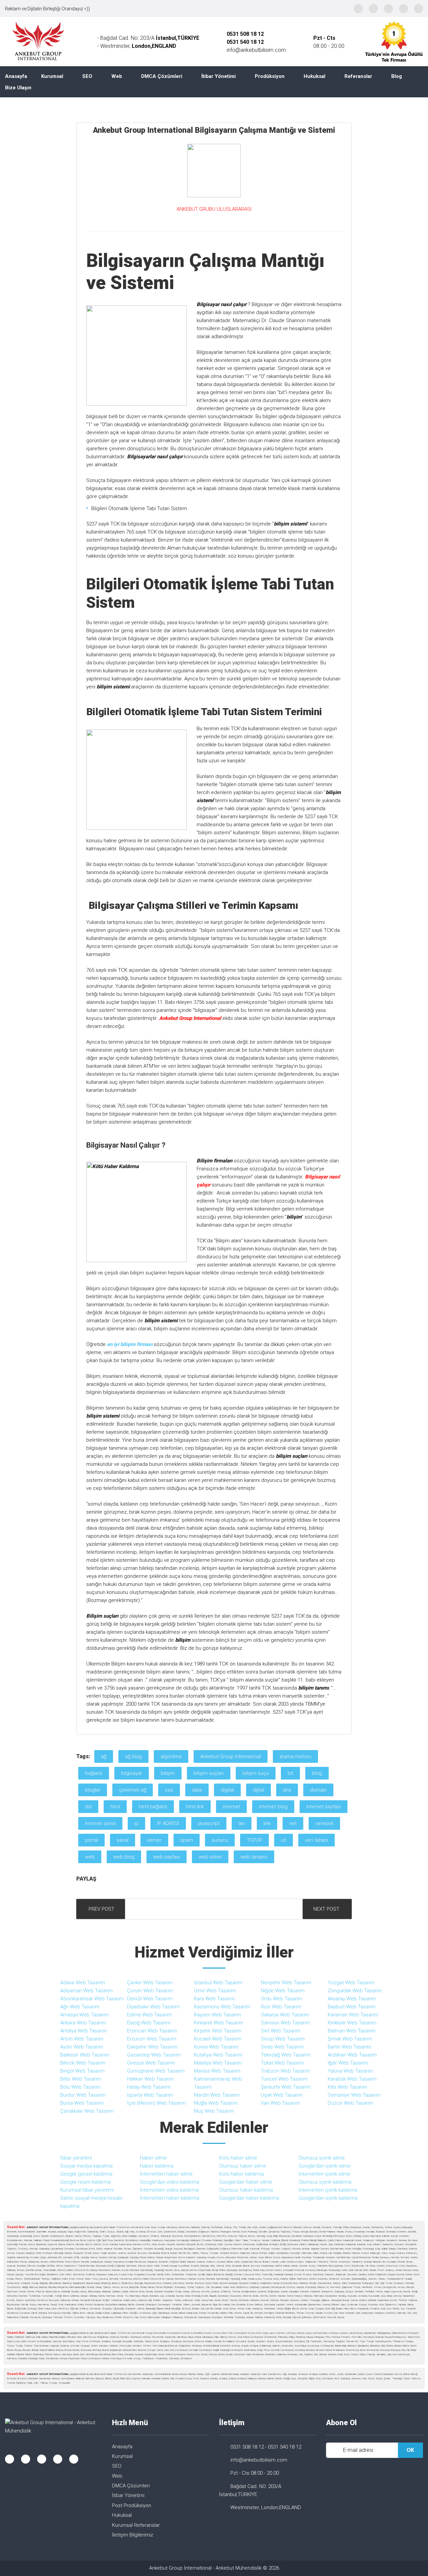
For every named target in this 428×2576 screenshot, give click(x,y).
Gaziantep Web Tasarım (154, 2055)
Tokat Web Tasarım (282, 2063)
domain (318, 1790)
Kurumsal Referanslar (136, 2525)
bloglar (93, 1790)
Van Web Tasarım (280, 2103)
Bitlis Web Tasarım (81, 2079)
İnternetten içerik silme (325, 2174)
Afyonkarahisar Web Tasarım (92, 1999)
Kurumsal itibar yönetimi (87, 2190)
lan (242, 1823)
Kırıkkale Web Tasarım (352, 2023)
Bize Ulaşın (18, 88)
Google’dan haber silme (246, 2182)
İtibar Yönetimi (219, 76)
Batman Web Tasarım (352, 2031)
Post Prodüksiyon (132, 2505)
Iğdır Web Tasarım (348, 2063)
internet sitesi (100, 1823)
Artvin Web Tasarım (82, 2039)
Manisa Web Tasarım (217, 2071)
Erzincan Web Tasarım (152, 2031)
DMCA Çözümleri (162, 76)
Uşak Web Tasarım (282, 2095)
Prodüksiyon (270, 76)
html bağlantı (153, 1807)
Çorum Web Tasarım (150, 1991)
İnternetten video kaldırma (169, 2190)
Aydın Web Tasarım (82, 2047)
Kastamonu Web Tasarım (222, 2007)
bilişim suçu (256, 1773)
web (90, 1857)
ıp (136, 1823)
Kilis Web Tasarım (347, 2087)
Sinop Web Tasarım (283, 2039)
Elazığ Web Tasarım (149, 2023)
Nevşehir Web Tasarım (286, 1983)
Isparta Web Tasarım (150, 2095)
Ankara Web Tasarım (83, 2023)
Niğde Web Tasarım (283, 1991)
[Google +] (403, 9)
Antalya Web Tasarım (84, 2031)
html (115, 1807)
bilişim (168, 1773)
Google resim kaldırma (85, 2182)
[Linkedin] (418, 9)
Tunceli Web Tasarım (284, 2079)
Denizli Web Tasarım (150, 1999)
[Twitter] (388, 9)
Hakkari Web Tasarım (150, 2079)
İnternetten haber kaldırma (170, 2198)
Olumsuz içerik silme (322, 2158)
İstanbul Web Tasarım (218, 1983)
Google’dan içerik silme (325, 2166)
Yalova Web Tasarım (350, 2071)
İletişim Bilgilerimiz (133, 2535)
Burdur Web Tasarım (83, 2095)
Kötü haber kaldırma (241, 2174)
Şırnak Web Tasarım (350, 2039)
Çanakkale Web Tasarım (87, 2111)
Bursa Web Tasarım (82, 2103)
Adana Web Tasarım (83, 1983)
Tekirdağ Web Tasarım (286, 2055)
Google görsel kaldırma (86, 2174)
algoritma (171, 1756)
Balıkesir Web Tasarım (85, 2055)
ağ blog (133, 1756)
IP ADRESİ (168, 1823)
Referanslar (358, 76)
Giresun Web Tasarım (151, 2063)
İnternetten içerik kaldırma (328, 2190)
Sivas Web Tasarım (282, 2047)
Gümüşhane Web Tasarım (156, 2071)
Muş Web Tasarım (214, 2111)
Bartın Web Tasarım (349, 2047)
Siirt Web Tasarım (281, 2031)
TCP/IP (254, 1840)
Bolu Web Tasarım (80, 2087)
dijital (258, 1790)
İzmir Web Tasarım (215, 1991)
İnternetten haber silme (166, 2174)
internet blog (273, 1807)
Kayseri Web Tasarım (218, 2015)
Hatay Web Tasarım (149, 2087)
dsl (88, 1807)
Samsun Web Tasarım (285, 2023)
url (284, 1840)
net (293, 1823)
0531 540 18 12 (285, 2447)
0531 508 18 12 (245, 34)
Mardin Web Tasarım (217, 2095)
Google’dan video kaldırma (169, 2182)
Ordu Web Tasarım (282, 1999)
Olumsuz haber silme (243, 2166)
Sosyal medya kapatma (86, 2166)
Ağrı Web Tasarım (80, 2007)
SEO (87, 76)
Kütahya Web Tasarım (218, 2055)
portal (91, 1840)
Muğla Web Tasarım (216, 2103)
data (197, 1790)
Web (117, 76)
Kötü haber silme (238, 2158)
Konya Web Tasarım (216, 2047)
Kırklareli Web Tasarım (219, 2023)
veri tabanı (316, 1840)
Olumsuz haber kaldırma (246, 2190)
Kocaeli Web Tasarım (218, 2039)
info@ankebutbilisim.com (256, 50)
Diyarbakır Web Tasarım (153, 2007)
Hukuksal (314, 76)
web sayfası (167, 1857)
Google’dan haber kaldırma (249, 2198)
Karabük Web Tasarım (352, 2079)
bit (290, 1773)
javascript (209, 1823)
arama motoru (295, 1756)
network (324, 1823)
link (267, 1823)
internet (231, 1807)
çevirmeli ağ (133, 1790)
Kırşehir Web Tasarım (218, 2031)
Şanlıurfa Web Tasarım (286, 2087)
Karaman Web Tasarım (353, 2015)
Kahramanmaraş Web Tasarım (218, 2083)
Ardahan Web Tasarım (352, 2055)
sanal (123, 1840)
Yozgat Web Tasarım (351, 1983)
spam (187, 1840)
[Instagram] (373, 9)
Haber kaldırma (157, 2166)
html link (195, 1807)
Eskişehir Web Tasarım (152, 2047)
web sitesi (210, 1857)
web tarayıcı (254, 1857)
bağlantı (94, 1773)
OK (410, 2450)
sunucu (220, 1840)
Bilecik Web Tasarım (83, 2063)
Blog (397, 76)
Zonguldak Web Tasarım (355, 1991)
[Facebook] (358, 9)
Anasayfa (16, 76)
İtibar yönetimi (76, 2158)
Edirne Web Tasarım (149, 2015)
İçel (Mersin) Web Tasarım (156, 2103)
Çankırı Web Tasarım (150, 1983)
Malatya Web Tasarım (218, 2063)
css (169, 1790)
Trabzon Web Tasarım (285, 2071)
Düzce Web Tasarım (350, 2103)
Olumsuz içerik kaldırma (325, 2182)
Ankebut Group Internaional (231, 1756)
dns (287, 1790)
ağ (104, 1756)
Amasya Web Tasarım (84, 2015)
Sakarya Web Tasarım (285, 2015)
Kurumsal (52, 76)
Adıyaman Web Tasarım (86, 1991)
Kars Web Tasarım (214, 1999)
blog (317, 1773)
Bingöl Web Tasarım (82, 2071)
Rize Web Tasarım (281, 2007)
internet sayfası (324, 1807)
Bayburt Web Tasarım (352, 2007)
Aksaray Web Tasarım (352, 1999)
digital (227, 1790)
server (154, 1840)
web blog (124, 1857)
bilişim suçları (209, 1773)
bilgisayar (132, 1773)
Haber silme (153, 2158)
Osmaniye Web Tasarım (354, 2095)
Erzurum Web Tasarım (152, 2039)
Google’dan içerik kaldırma (328, 2198)
